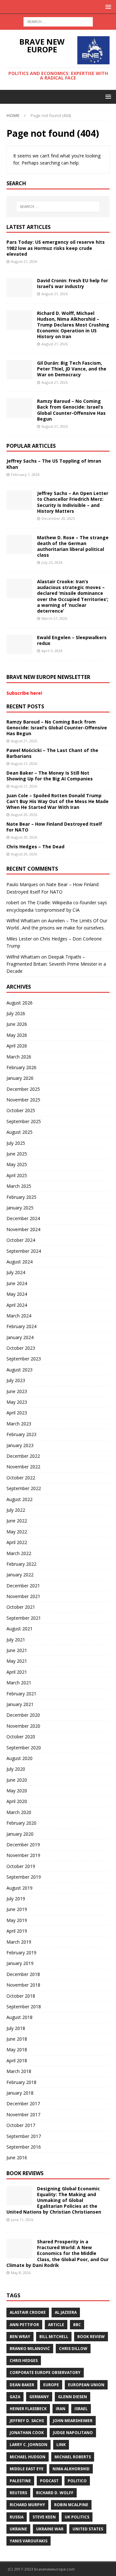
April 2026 (17, 1046)
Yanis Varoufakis (29, 2541)
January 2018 (20, 2093)
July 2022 (16, 1510)
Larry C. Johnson (29, 2445)
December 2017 (23, 2104)
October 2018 (21, 1996)
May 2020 (17, 1791)
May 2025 (17, 1164)
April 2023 (17, 1413)
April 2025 (17, 1175)
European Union (86, 2385)
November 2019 (23, 1855)
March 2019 (19, 1942)
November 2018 (23, 1985)
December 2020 (23, 1715)
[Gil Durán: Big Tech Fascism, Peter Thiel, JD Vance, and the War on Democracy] (19, 370)
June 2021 (17, 1650)
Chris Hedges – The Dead (35, 847)
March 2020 (19, 1812)
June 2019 (17, 1909)
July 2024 (16, 1272)
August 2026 (19, 1003)
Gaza (15, 2397)
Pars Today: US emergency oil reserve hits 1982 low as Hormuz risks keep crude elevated (56, 248)
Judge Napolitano (73, 2433)
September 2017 (24, 2136)
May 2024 (17, 1294)
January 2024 (20, 1337)
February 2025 (21, 1197)
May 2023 (17, 1402)
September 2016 (24, 2147)
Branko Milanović (30, 2349)
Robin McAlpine (71, 2505)
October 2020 (21, 1737)
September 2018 (24, 2007)
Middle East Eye (27, 2469)
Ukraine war (50, 2529)
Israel (81, 2409)
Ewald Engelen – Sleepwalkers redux (72, 640)
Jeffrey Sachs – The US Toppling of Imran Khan (54, 464)
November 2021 (23, 1596)
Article (56, 2325)
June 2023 (17, 1391)
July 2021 (16, 1640)
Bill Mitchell (54, 2337)
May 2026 (17, 1035)
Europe (51, 2385)
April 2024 (17, 1305)
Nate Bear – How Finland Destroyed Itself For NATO (54, 827)
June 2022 (17, 1521)
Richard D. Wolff (55, 2493)
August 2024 (19, 1262)
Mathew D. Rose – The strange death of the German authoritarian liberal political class (73, 546)
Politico (77, 2481)
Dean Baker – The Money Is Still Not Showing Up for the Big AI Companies (50, 776)
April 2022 (17, 1542)
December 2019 (23, 1845)
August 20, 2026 (24, 815)
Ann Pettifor (24, 2325)
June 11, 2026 (22, 2220)
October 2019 (21, 1866)
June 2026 (17, 1024)
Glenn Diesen (72, 2397)
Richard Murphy (27, 2505)
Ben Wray (20, 2337)
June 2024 (17, 1283)
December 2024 (23, 1218)
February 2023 (21, 1434)
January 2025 (20, 1208)
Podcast (49, 2481)
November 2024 (23, 1229)
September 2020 (24, 1748)
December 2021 (23, 1586)
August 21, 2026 (24, 261)
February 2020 (21, 1823)
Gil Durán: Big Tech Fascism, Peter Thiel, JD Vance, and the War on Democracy (72, 369)
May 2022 (17, 1532)
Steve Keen (44, 2517)
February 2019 (21, 1953)
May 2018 (17, 2050)
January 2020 (20, 1834)
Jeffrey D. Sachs (27, 2421)
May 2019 (17, 1920)
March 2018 (19, 2071)
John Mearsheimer (73, 2421)
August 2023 (19, 1370)
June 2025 (17, 1154)
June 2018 (17, 2039)
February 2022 (21, 1564)
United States (88, 2529)
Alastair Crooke (28, 2312)
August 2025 (19, 1132)
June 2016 (17, 2157)
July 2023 (16, 1380)
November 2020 (23, 1726)
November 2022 (23, 1467)
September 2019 (24, 1877)
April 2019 (17, 1931)
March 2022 (19, 1553)
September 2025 (24, 1121)
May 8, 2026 (21, 2273)
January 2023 (20, 1445)
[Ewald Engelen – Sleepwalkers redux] (19, 644)
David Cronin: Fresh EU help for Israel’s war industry (72, 283)
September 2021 (24, 1618)
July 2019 (16, 1899)
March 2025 (19, 1186)
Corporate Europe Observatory (45, 2372)
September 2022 (24, 1488)
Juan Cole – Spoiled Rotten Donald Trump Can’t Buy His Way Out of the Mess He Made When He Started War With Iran (58, 801)
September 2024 (24, 1251)
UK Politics (77, 2517)
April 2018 (17, 2061)
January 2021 (20, 1704)
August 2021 (19, 1629)
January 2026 (20, 1078)
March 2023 (19, 1424)
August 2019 (19, 1888)
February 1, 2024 (25, 474)
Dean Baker (22, 2385)
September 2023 (24, 1359)
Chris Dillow (73, 2349)
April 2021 (17, 1672)
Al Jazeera (66, 2312)
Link (61, 2445)
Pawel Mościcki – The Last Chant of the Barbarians (52, 753)
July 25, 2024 (52, 562)
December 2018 (23, 1974)
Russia (17, 2517)
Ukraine (18, 2529)
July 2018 (16, 2028)
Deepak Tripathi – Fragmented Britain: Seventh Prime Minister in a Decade (56, 964)
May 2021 (17, 1661)
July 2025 (16, 1143)
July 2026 (16, 1013)
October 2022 (21, 1478)
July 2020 (16, 1769)
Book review (91, 2337)
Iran (61, 2409)
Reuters (18, 2493)
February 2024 (21, 1326)
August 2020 (19, 1758)
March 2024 (19, 1316)
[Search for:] (58, 21)
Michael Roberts (73, 2457)
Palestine (20, 2481)
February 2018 (21, 2082)
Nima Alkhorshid (71, 2469)
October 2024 (21, 1240)
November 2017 (23, 2114)
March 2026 (19, 1057)
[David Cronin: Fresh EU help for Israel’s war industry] (19, 287)
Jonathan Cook (27, 2433)
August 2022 (19, 1499)
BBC (77, 2325)
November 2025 (23, 1100)
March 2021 (19, 1683)
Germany (39, 2397)
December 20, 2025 (58, 518)
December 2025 (23, 1089)
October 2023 (21, 1348)
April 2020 (17, 1801)
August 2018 (19, 2017)
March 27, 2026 (54, 618)
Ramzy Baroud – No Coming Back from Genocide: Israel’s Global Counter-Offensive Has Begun (71, 410)
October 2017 (21, 2125)
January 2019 (20, 1963)
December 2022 (23, 1456)
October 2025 (21, 1110)
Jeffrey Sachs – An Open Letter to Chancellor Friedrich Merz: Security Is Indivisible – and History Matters (73, 502)
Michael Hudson (28, 2457)
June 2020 (17, 1780)
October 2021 (21, 1607)
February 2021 (21, 1694)
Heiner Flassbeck (28, 2409)
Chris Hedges (24, 2361)
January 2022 (20, 1575)
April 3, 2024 (52, 651)
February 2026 (21, 1067)
